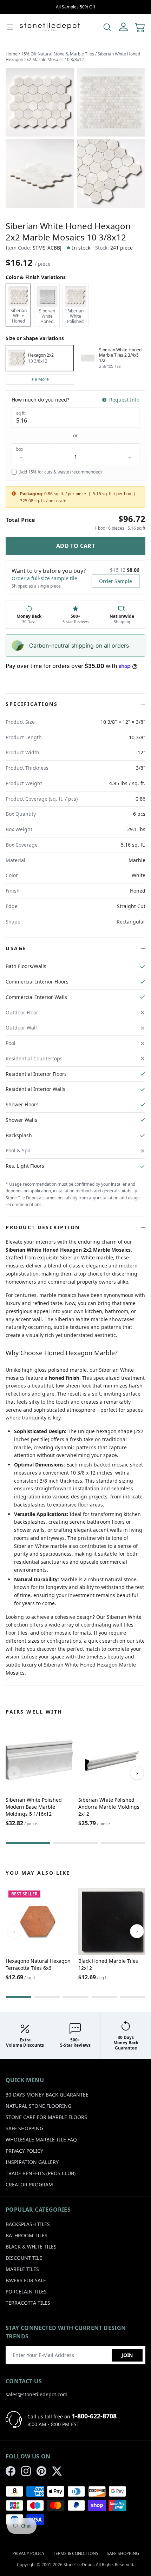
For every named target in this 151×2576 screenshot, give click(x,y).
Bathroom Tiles (27, 2235)
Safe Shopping (24, 2128)
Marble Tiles (22, 2269)
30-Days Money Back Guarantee (47, 2095)
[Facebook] (11, 2471)
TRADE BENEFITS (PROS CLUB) (41, 2173)
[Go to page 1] (28, 1843)
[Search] (107, 27)
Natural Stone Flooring (38, 2106)
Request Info (124, 400)
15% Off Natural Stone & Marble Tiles (58, 54)
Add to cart (75, 546)
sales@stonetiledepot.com (37, 2394)
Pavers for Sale (26, 2280)
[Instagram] (26, 2471)
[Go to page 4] (104, 1997)
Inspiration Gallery (32, 2162)
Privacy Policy (24, 2151)
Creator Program (29, 2184)
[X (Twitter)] (57, 2471)
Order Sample (116, 581)
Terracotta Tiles (28, 2303)
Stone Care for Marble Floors (46, 2117)
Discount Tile (24, 2258)
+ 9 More (40, 379)
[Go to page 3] (123, 1843)
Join (127, 2355)
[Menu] (10, 27)
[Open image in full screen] (40, 102)
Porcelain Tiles (26, 2292)
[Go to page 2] (75, 1843)
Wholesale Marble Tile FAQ (41, 2140)
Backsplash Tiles (28, 2224)
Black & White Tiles (31, 2247)
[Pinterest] (41, 2471)
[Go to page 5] (133, 1997)
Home (12, 54)
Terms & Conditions (76, 2553)
